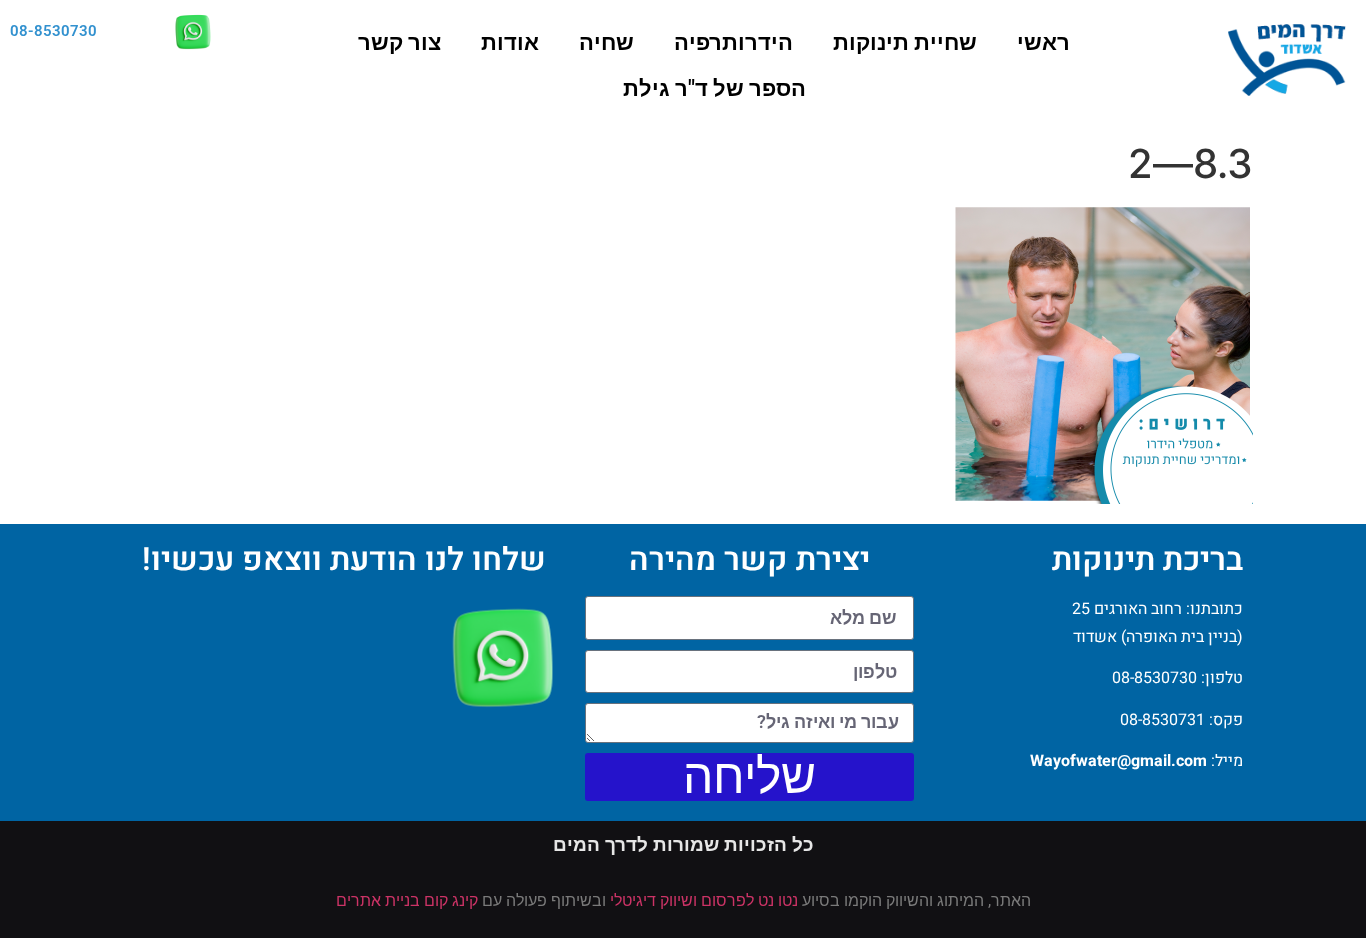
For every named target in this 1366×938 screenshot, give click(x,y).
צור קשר (399, 42)
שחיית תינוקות (905, 42)
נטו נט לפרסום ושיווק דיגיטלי (704, 900)
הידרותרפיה (733, 42)
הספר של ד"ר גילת (714, 88)
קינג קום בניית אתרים (407, 900)
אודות (510, 42)
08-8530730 (53, 31)
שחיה (606, 42)
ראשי (1043, 42)
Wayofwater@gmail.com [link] (1118, 761)
